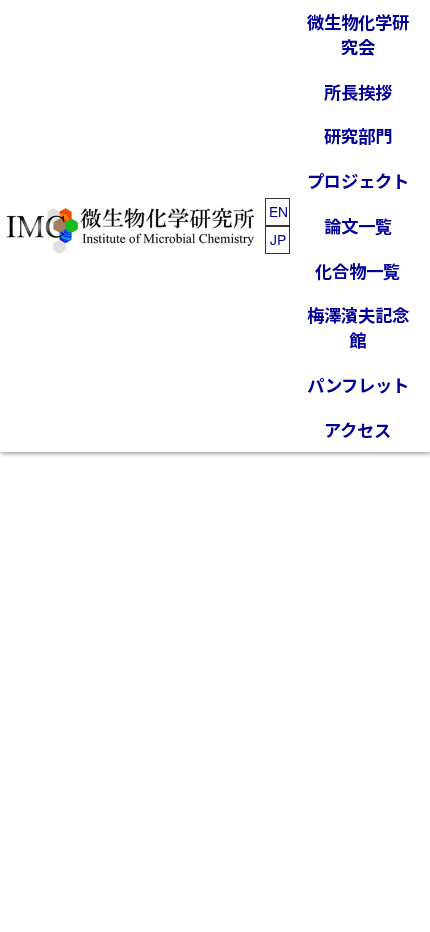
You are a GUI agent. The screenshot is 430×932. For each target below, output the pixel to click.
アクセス (357, 429)
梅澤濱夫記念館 (358, 327)
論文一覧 (358, 225)
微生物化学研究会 (358, 34)
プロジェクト (358, 180)
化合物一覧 (357, 270)
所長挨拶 (358, 91)
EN (278, 211)
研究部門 (358, 135)
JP (278, 239)
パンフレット (358, 384)
